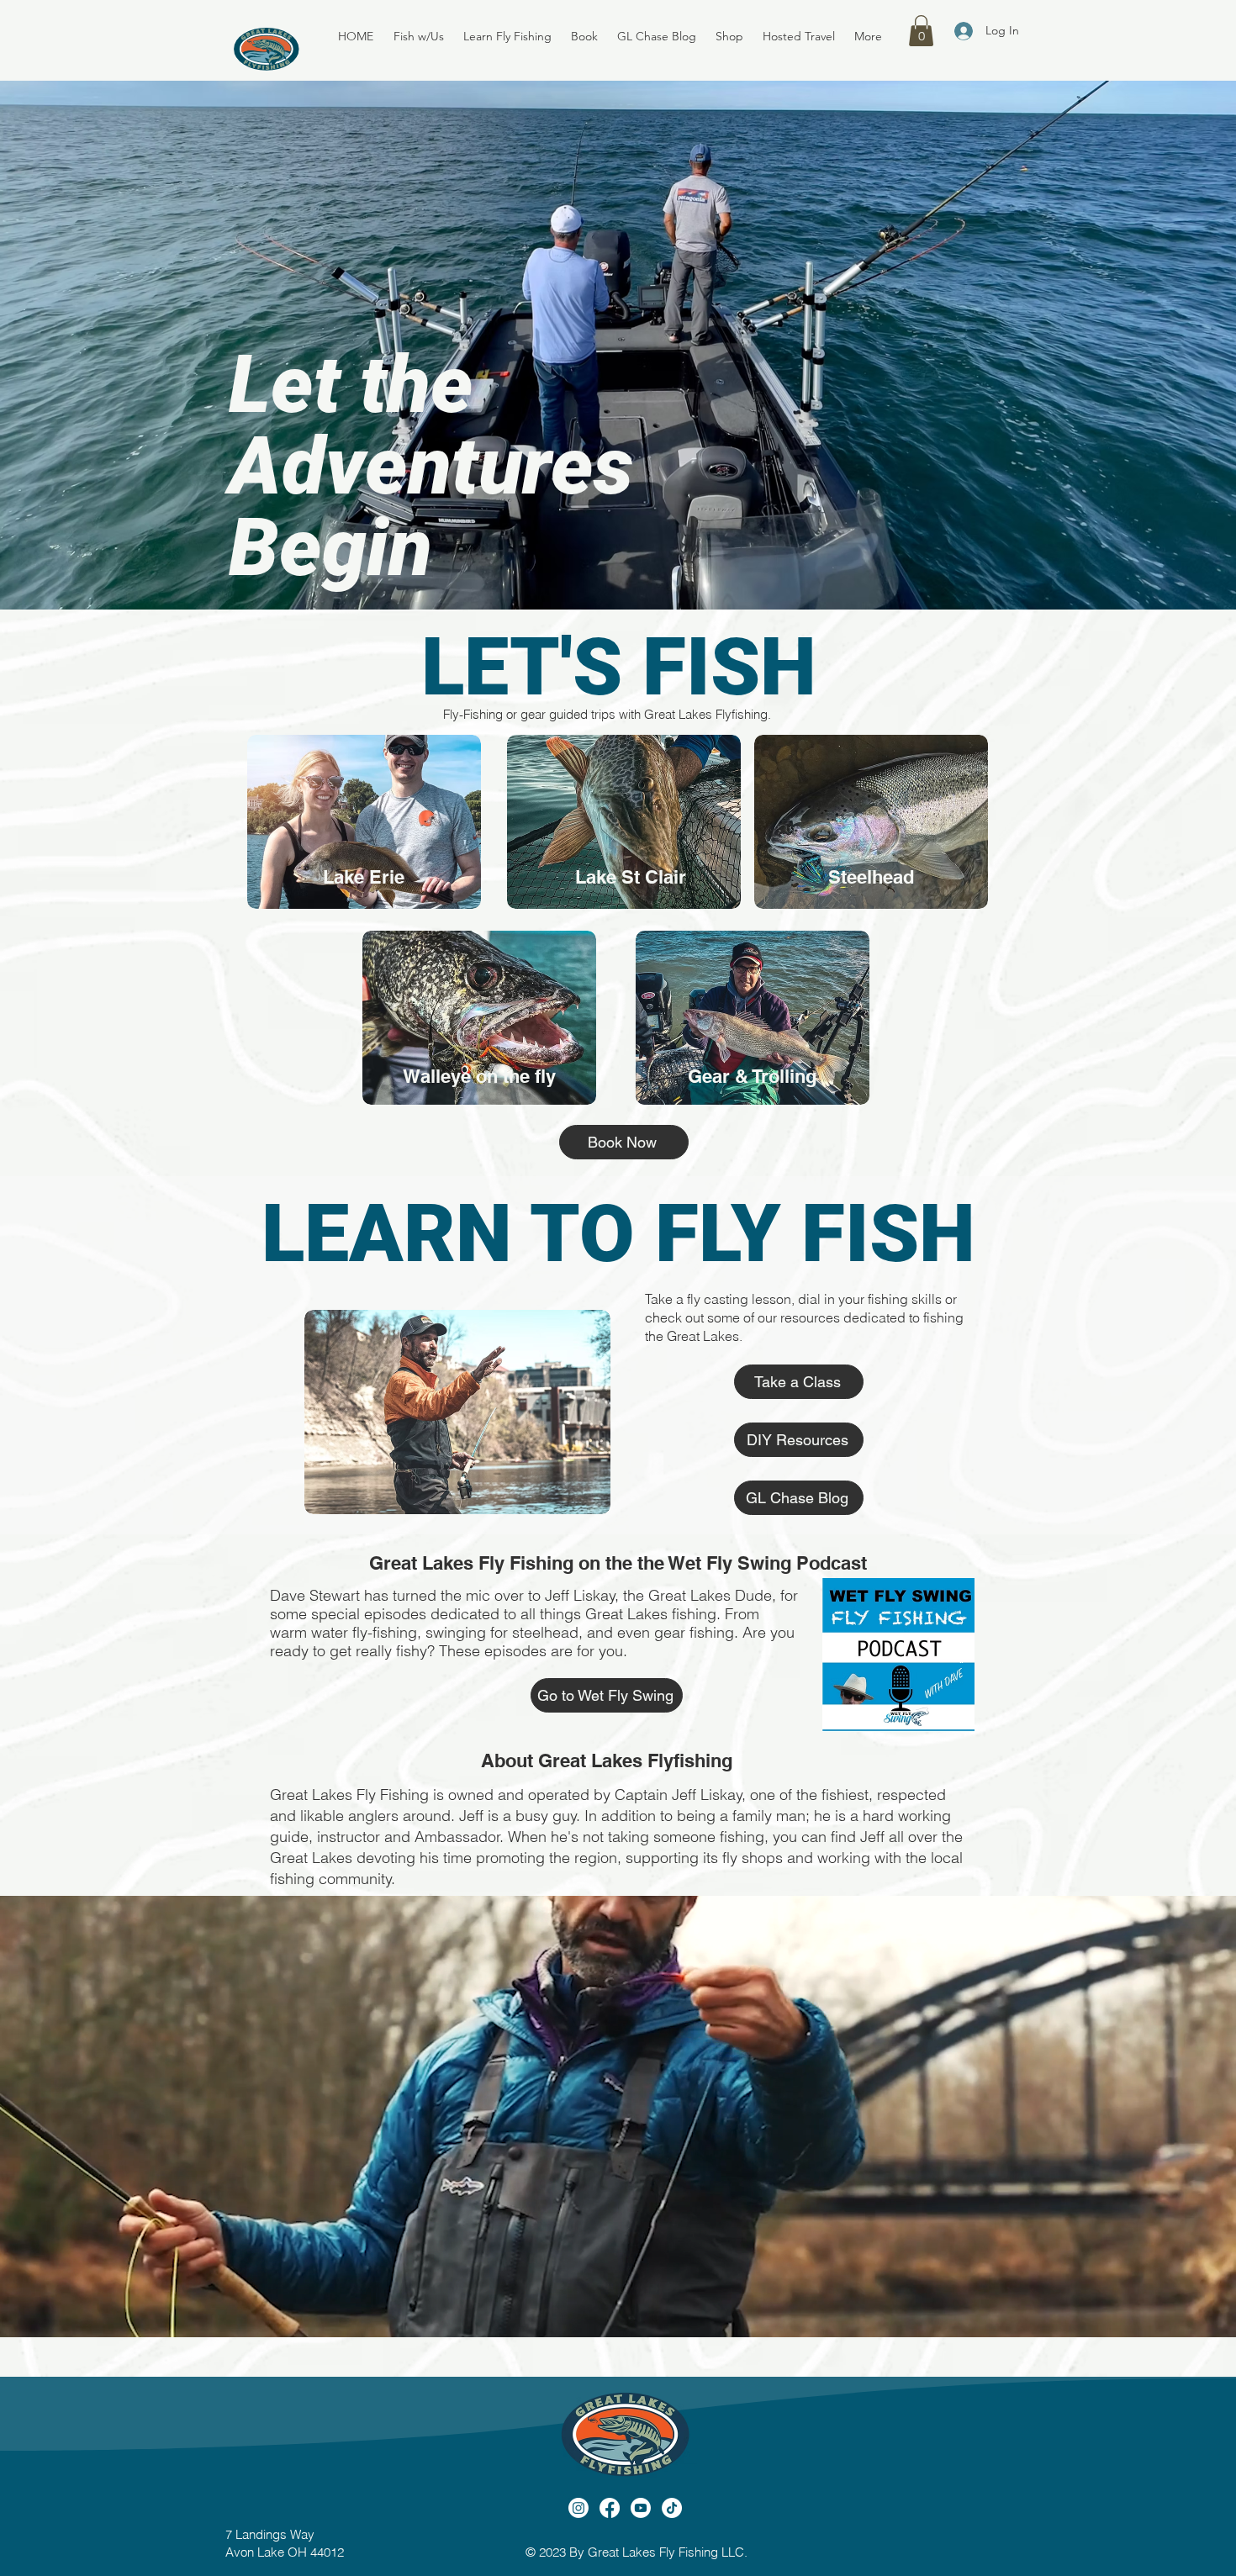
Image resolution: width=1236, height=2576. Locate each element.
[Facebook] (610, 2508)
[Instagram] (578, 2508)
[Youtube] (641, 2508)
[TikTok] (672, 2508)
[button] (420, 36)
